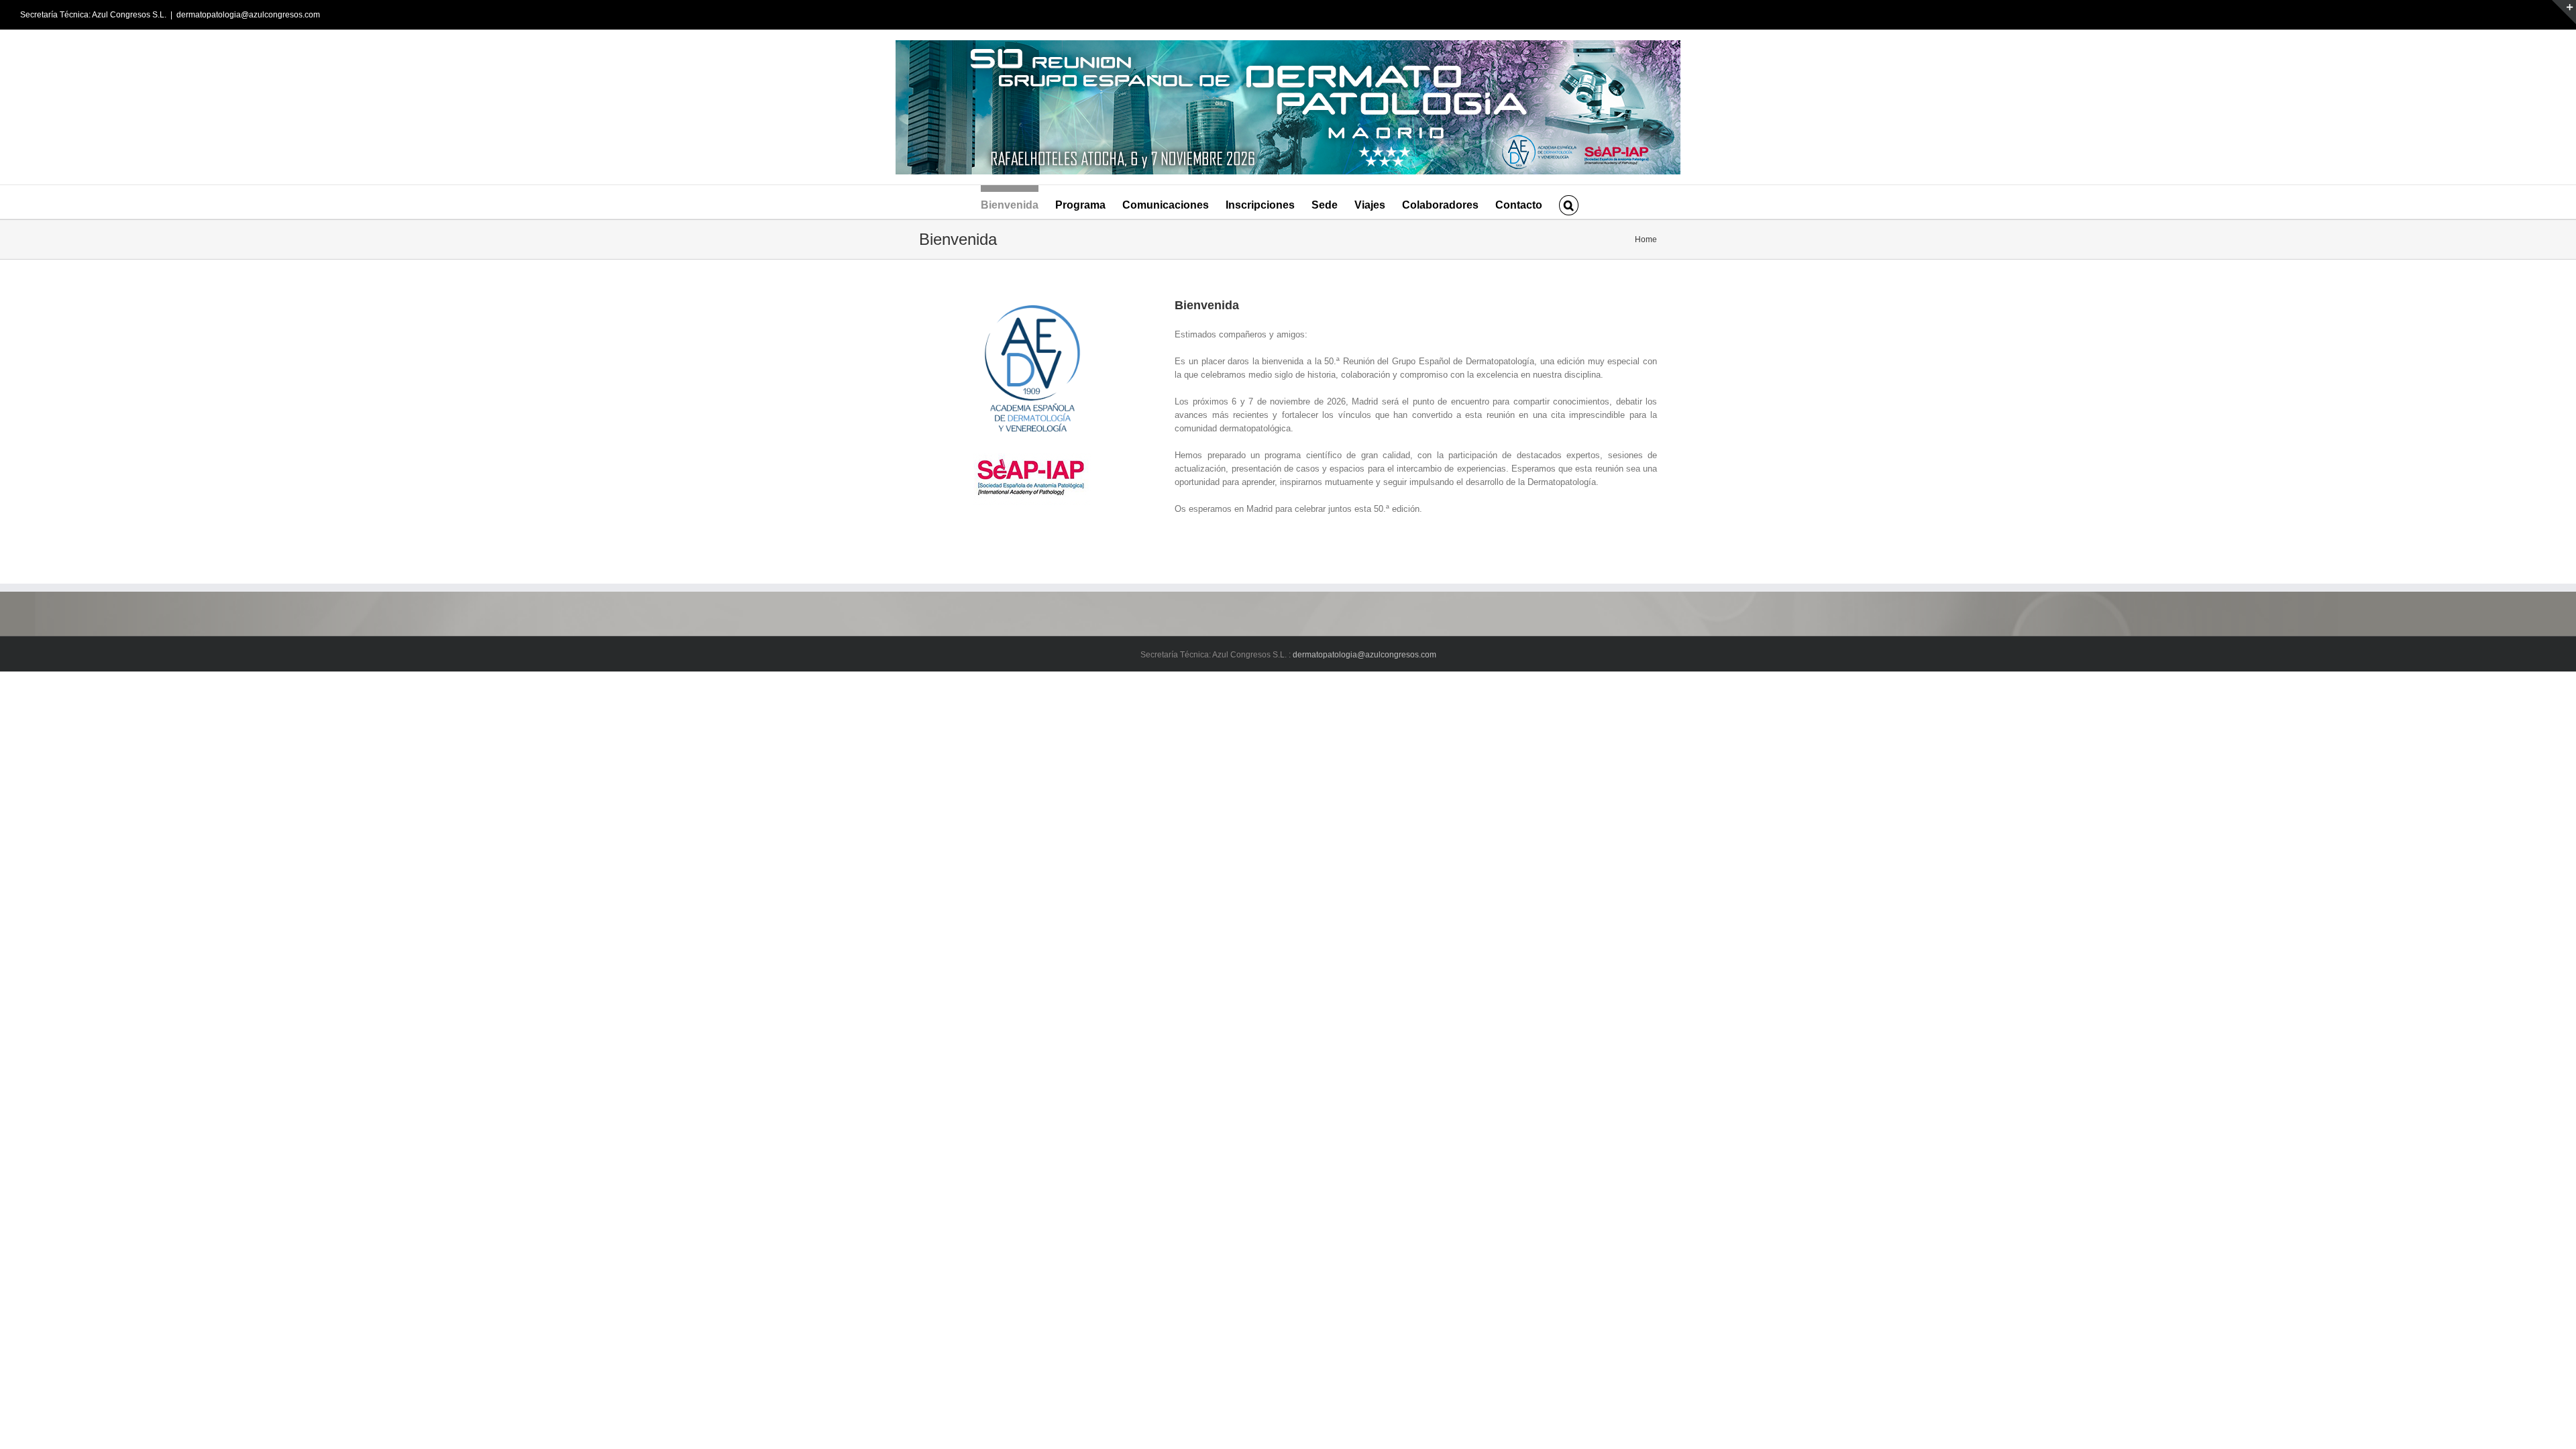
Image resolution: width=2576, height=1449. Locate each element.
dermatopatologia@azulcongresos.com (248, 15)
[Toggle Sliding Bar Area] (2564, 12)
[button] (1568, 202)
